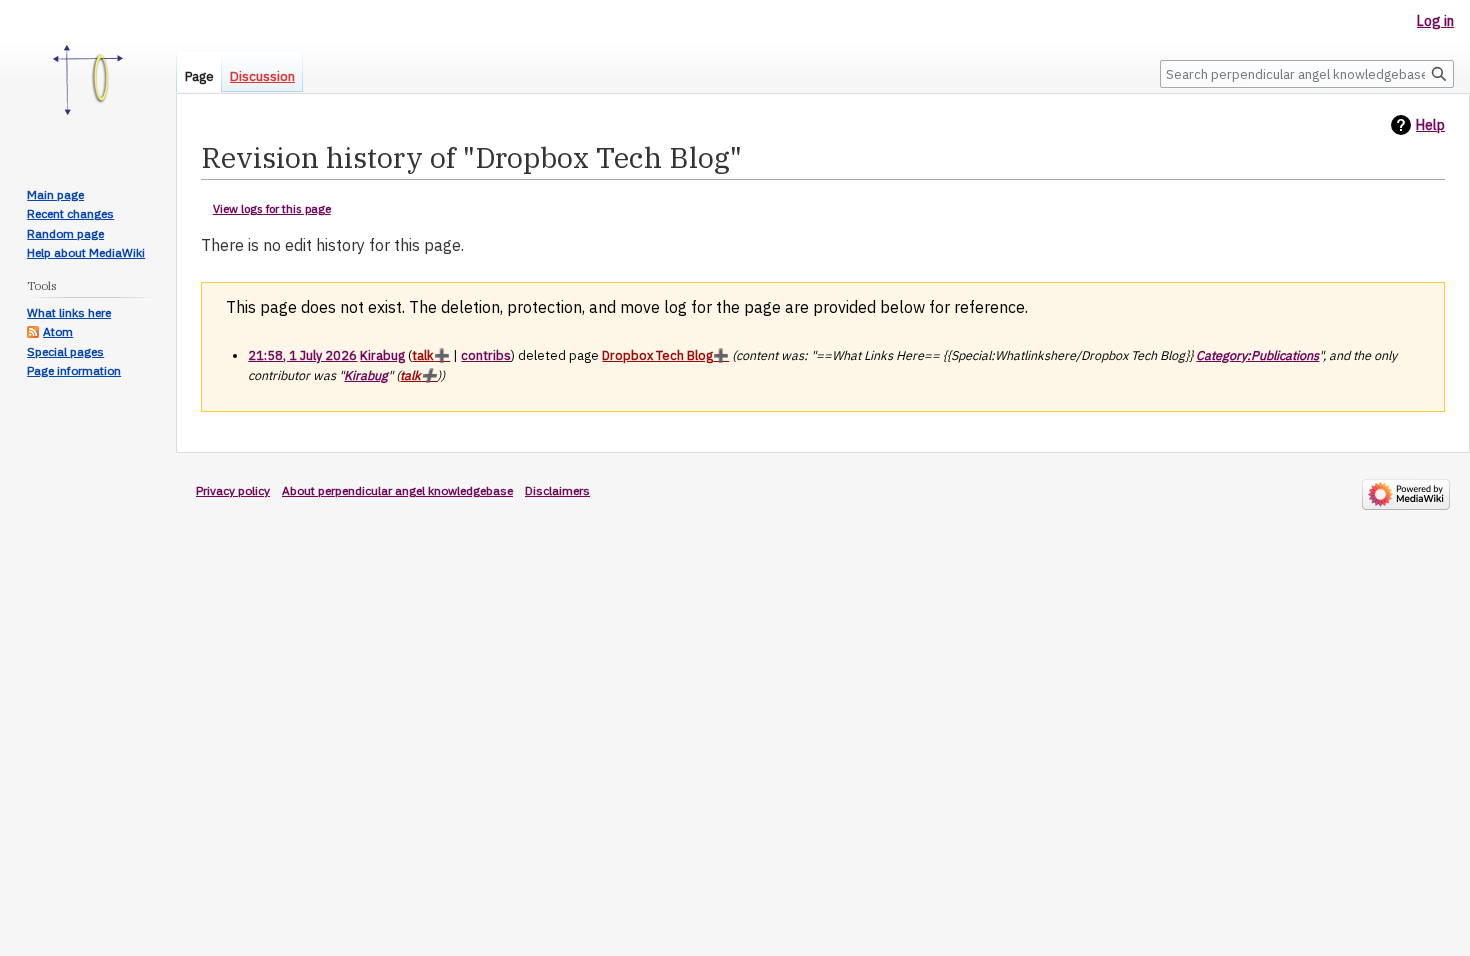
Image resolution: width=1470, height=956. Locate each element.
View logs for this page (272, 208)
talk (423, 355)
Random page (65, 233)
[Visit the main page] (88, 80)
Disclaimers (557, 490)
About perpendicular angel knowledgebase (397, 490)
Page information (74, 370)
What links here (69, 312)
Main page (55, 194)
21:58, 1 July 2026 (302, 355)
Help (1430, 125)
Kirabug (366, 375)
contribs (486, 355)
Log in (1435, 21)
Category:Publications (1257, 355)
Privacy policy (233, 490)
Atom (58, 331)
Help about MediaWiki (86, 252)
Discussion (262, 76)
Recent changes (70, 213)
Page (199, 76)
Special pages (65, 351)
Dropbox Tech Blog (657, 355)
